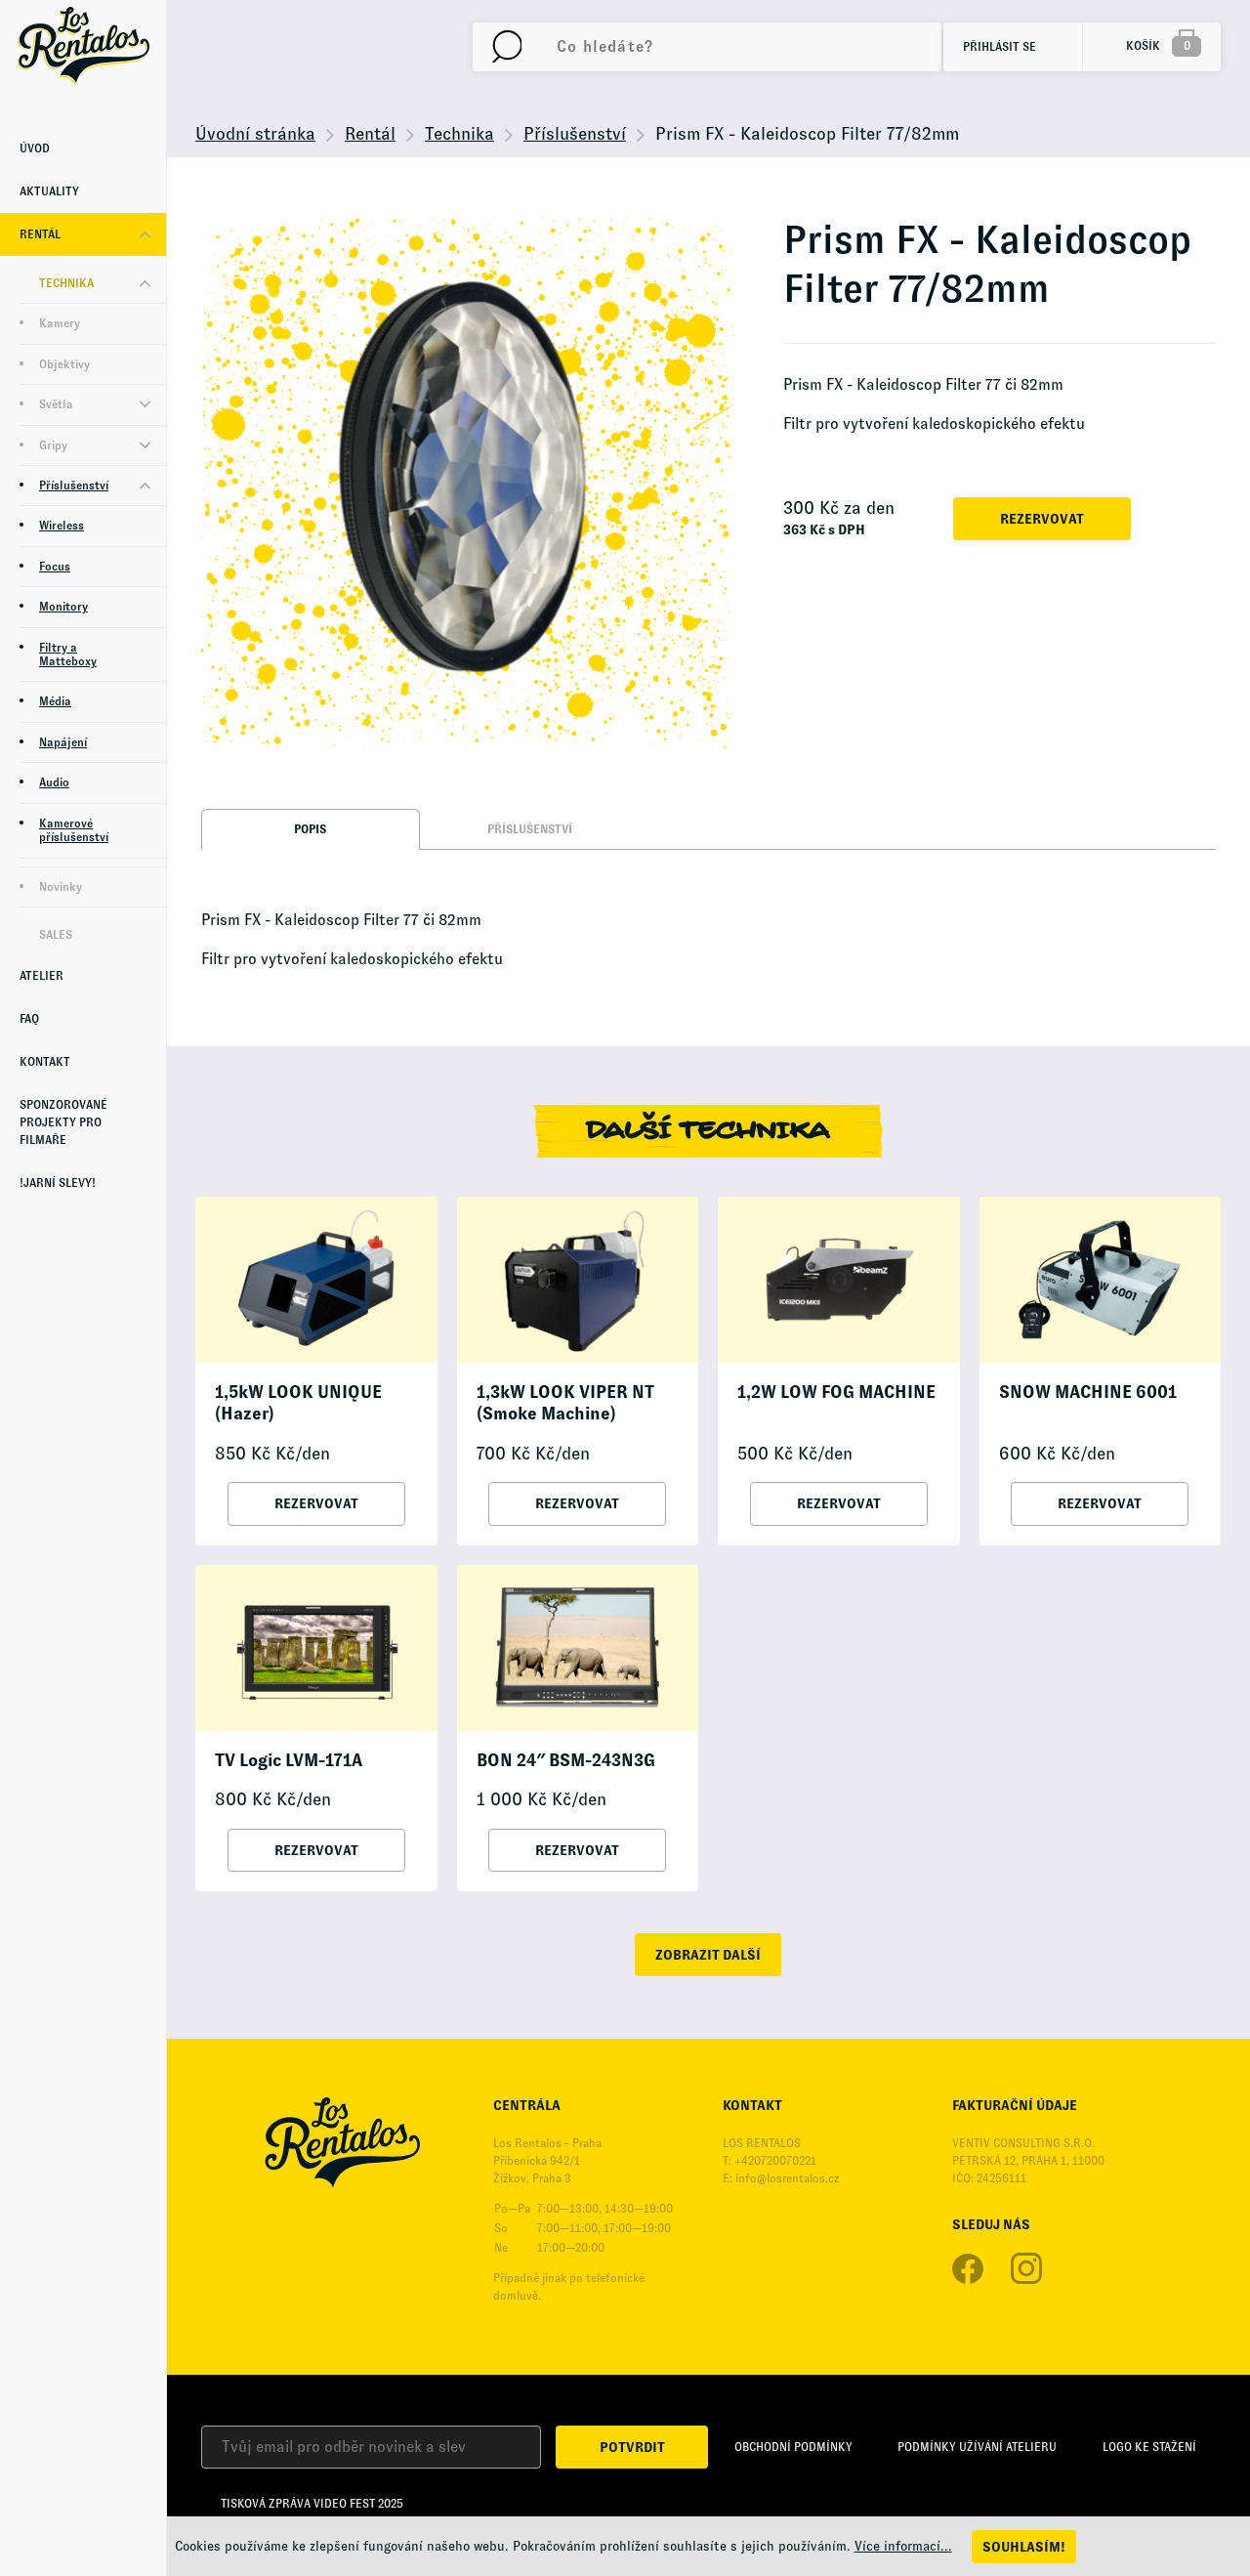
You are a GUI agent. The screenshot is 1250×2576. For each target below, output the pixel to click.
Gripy (53, 445)
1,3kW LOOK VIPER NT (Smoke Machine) (565, 1403)
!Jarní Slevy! (58, 1183)
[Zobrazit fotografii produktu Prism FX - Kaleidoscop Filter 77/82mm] (468, 483)
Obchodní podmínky (793, 2447)
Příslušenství (74, 486)
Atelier (42, 976)
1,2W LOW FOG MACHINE (836, 1392)
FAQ (29, 1019)
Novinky (61, 887)
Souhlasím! (1024, 2547)
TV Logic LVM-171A (289, 1760)
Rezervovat (1042, 519)
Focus (55, 567)
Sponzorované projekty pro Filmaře (63, 1122)
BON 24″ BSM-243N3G (566, 1760)
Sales (56, 935)
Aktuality (49, 191)
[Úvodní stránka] (83, 46)
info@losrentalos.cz (787, 2178)
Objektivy (64, 364)
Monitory (63, 607)
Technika (66, 283)
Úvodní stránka (255, 134)
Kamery (60, 323)
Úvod (35, 148)
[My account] (507, 47)
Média (55, 701)
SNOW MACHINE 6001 (1088, 1392)
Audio (54, 782)
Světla (56, 404)
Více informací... (903, 2546)
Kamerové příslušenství (74, 830)
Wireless (62, 526)
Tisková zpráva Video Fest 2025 (312, 2504)
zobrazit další (708, 1955)
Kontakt (45, 1062)
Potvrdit (632, 2447)
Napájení (63, 742)
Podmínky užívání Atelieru (977, 2447)
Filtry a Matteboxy (68, 655)
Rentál (40, 234)
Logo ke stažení (1149, 2447)
